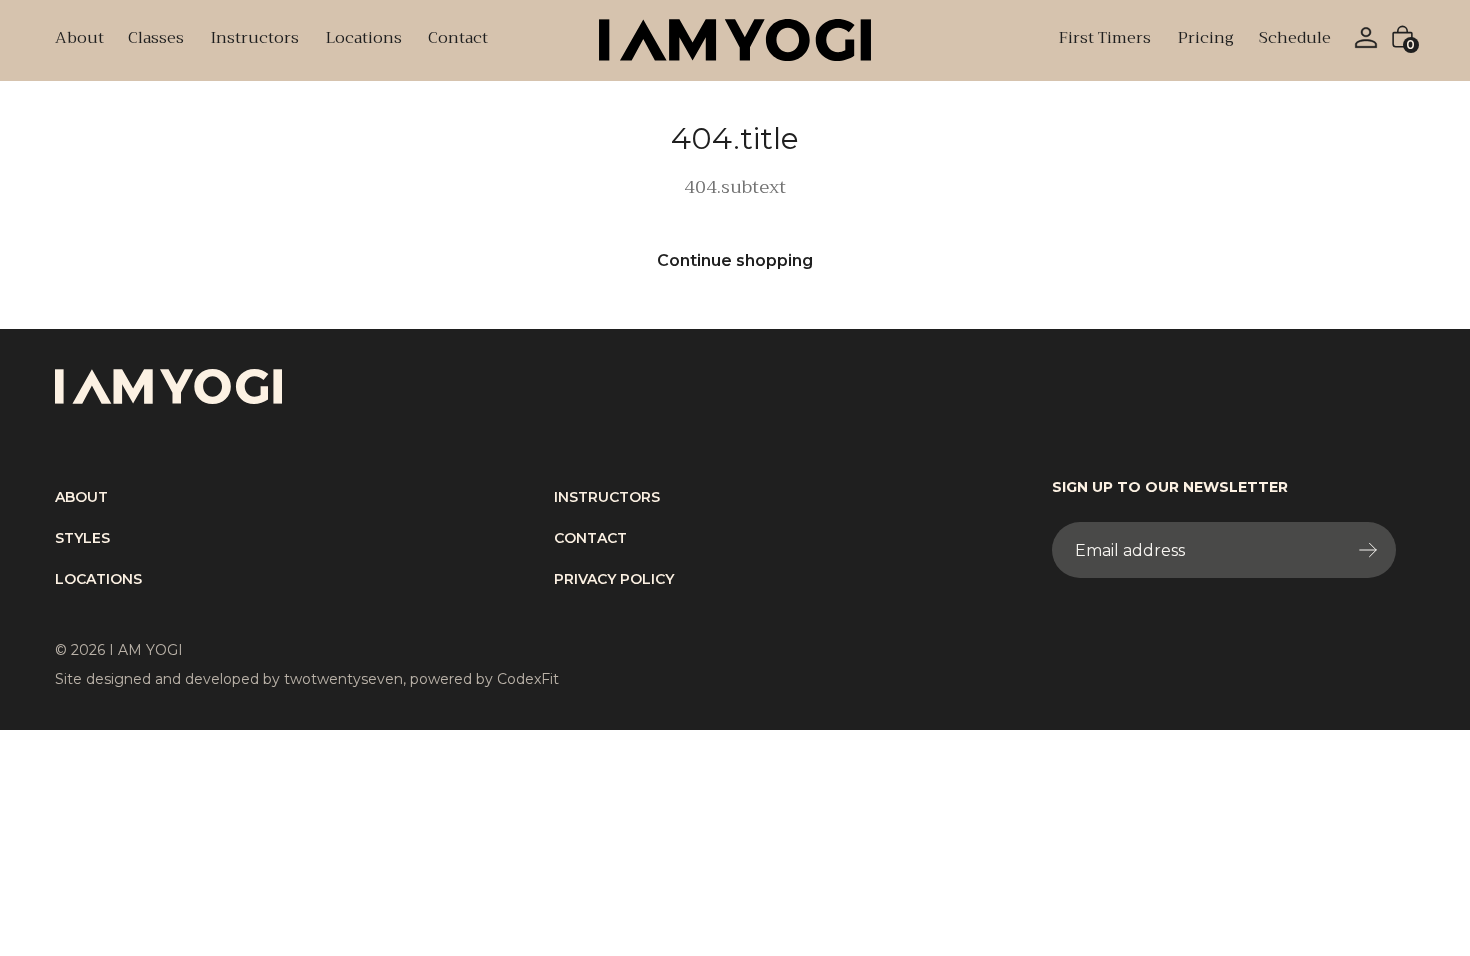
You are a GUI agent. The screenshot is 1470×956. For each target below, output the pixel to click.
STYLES (82, 538)
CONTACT (590, 538)
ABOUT (81, 497)
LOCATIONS (98, 579)
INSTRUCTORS (607, 497)
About (79, 40)
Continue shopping (735, 260)
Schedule (1295, 40)
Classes (155, 40)
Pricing (1205, 40)
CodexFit (528, 679)
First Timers (1104, 40)
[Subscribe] (1372, 550)
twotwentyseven (343, 679)
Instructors (254, 40)
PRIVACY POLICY (614, 579)
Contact (457, 40)
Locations (363, 40)
